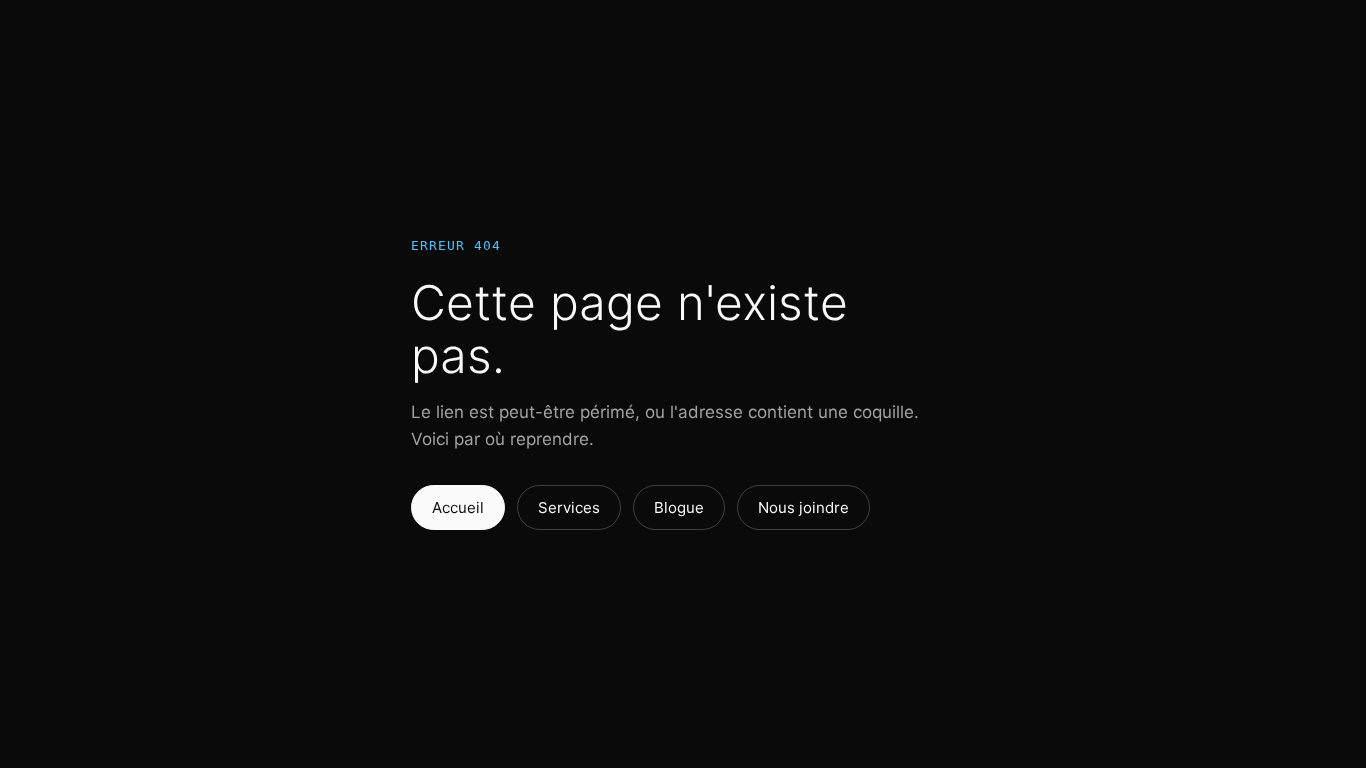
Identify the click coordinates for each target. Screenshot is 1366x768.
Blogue (679, 507)
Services (569, 507)
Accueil (458, 507)
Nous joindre (803, 507)
